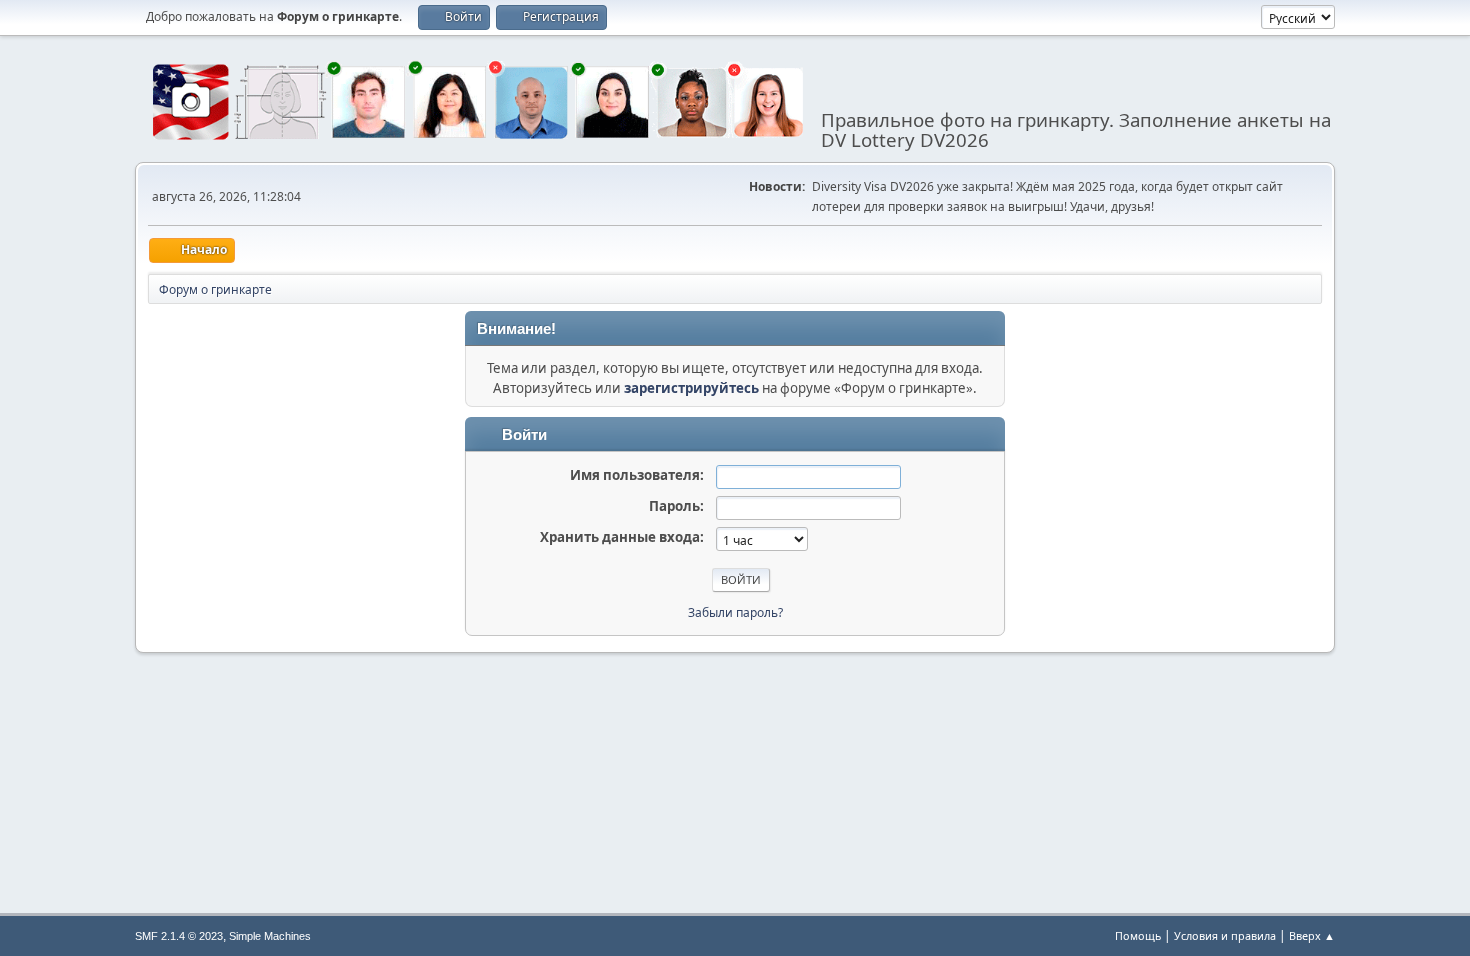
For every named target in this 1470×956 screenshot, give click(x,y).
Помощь (1138, 935)
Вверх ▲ (1312, 935)
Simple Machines (270, 936)
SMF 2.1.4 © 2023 (179, 936)
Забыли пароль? (735, 612)
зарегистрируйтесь (691, 388)
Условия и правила (1225, 935)
